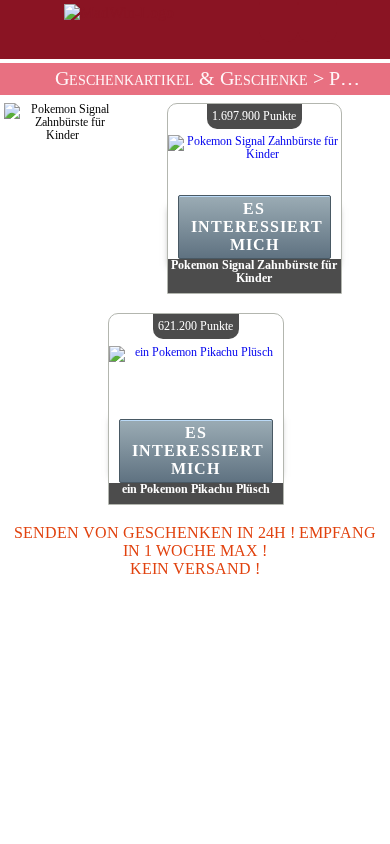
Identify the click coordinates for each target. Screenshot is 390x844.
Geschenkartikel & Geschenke (181, 78)
